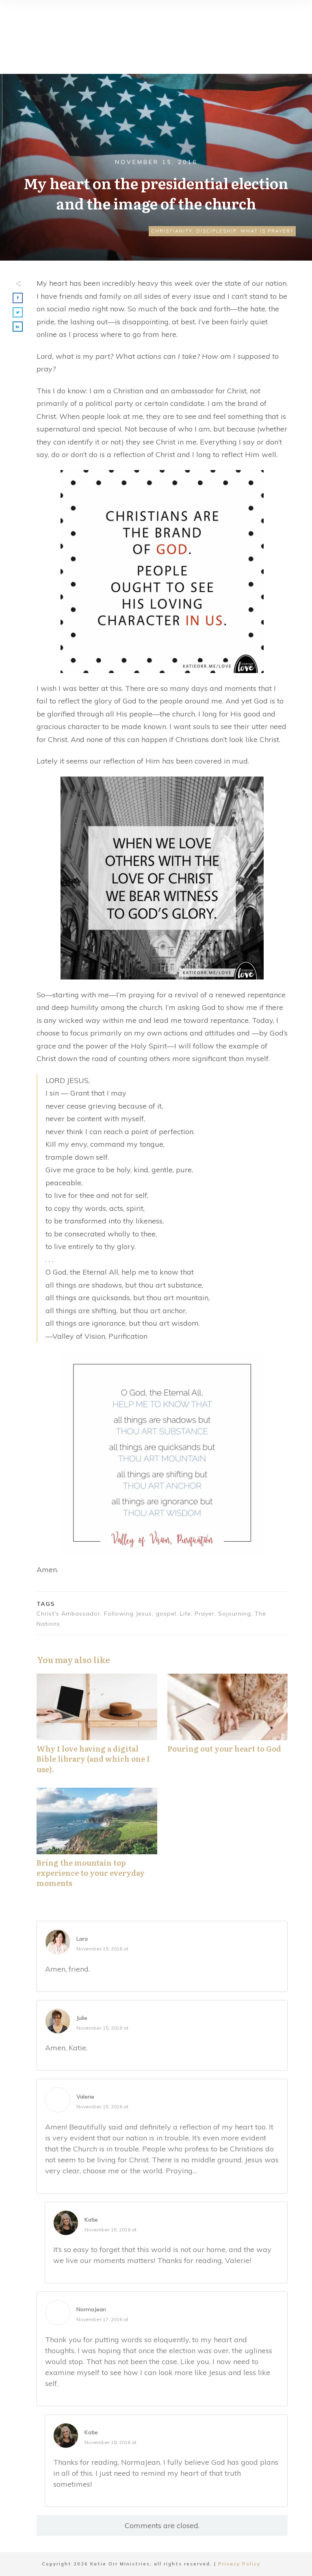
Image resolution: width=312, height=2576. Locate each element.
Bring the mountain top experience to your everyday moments (97, 1842)
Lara (82, 1939)
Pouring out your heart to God (228, 1728)
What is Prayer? (267, 231)
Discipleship (216, 231)
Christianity (172, 231)
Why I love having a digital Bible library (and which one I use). (97, 1728)
